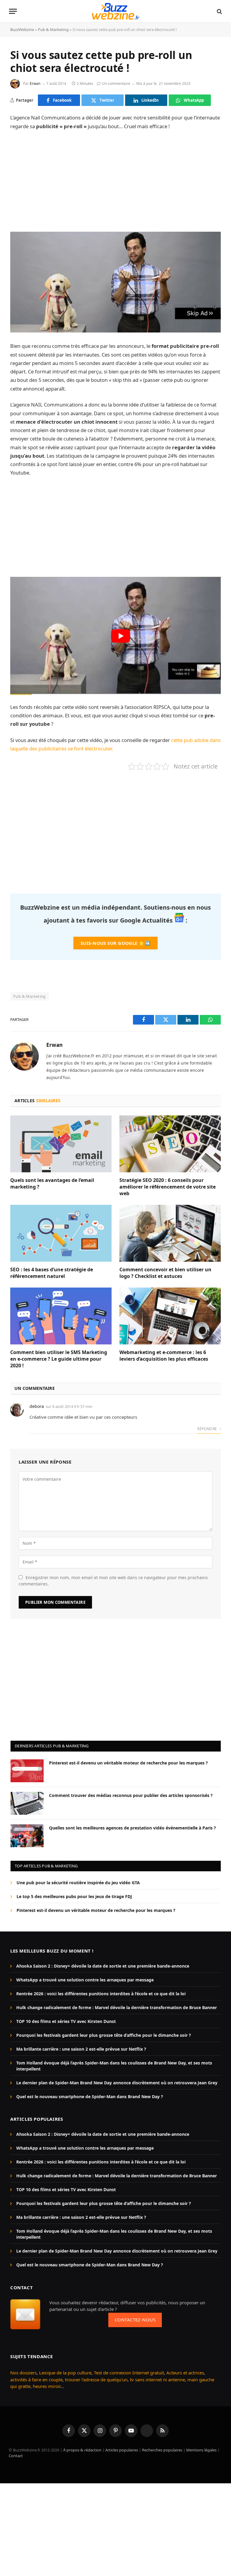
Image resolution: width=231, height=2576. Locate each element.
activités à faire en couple (36, 2380)
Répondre (208, 1429)
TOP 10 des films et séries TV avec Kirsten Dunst (66, 2021)
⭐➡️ (115, 943)
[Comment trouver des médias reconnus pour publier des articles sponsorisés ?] (27, 1803)
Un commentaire (116, 83)
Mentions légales (201, 2450)
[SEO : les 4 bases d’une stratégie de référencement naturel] (61, 1233)
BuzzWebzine (22, 29)
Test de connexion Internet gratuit (129, 2373)
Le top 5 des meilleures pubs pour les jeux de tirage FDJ (74, 1896)
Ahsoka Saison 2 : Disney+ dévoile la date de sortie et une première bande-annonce (103, 1966)
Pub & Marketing (53, 29)
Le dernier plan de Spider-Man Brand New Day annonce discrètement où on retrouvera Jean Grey (117, 2083)
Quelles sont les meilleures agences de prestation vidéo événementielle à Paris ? (132, 1828)
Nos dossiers (23, 2373)
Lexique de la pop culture (65, 2373)
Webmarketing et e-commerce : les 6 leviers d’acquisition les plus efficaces (164, 1356)
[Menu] (13, 11)
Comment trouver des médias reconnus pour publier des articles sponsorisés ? (131, 1795)
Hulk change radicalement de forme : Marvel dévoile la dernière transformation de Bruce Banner (117, 2007)
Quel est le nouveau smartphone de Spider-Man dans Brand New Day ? (90, 2097)
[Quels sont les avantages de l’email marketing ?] (61, 1144)
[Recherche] (219, 11)
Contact (16, 2456)
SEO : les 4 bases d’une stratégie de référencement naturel (52, 1273)
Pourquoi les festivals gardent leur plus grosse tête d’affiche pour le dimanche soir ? (104, 2035)
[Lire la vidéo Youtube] (121, 636)
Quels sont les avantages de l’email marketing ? (52, 1184)
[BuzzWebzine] (115, 11)
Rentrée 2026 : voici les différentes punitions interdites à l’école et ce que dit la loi (101, 1994)
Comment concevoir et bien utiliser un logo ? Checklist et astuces (165, 1273)
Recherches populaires (162, 2450)
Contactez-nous (135, 2320)
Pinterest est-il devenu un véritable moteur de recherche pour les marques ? (128, 1763)
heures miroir (47, 2386)
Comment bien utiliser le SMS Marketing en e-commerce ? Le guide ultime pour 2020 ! (59, 1359)
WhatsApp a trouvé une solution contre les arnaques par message (85, 1980)
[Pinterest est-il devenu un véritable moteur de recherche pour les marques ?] (27, 1771)
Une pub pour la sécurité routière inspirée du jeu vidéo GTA (78, 1883)
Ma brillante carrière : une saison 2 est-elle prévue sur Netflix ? (81, 2049)
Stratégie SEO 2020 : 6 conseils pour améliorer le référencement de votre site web (168, 1187)
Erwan (35, 83)
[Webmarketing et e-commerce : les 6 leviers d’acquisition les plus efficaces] (170, 1316)
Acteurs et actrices (185, 2373)
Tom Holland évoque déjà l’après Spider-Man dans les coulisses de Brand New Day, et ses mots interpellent (114, 2066)
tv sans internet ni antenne (157, 2380)
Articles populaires (122, 2450)
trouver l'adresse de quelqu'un (96, 2380)
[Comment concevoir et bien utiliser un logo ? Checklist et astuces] (170, 1233)
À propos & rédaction (82, 2450)
